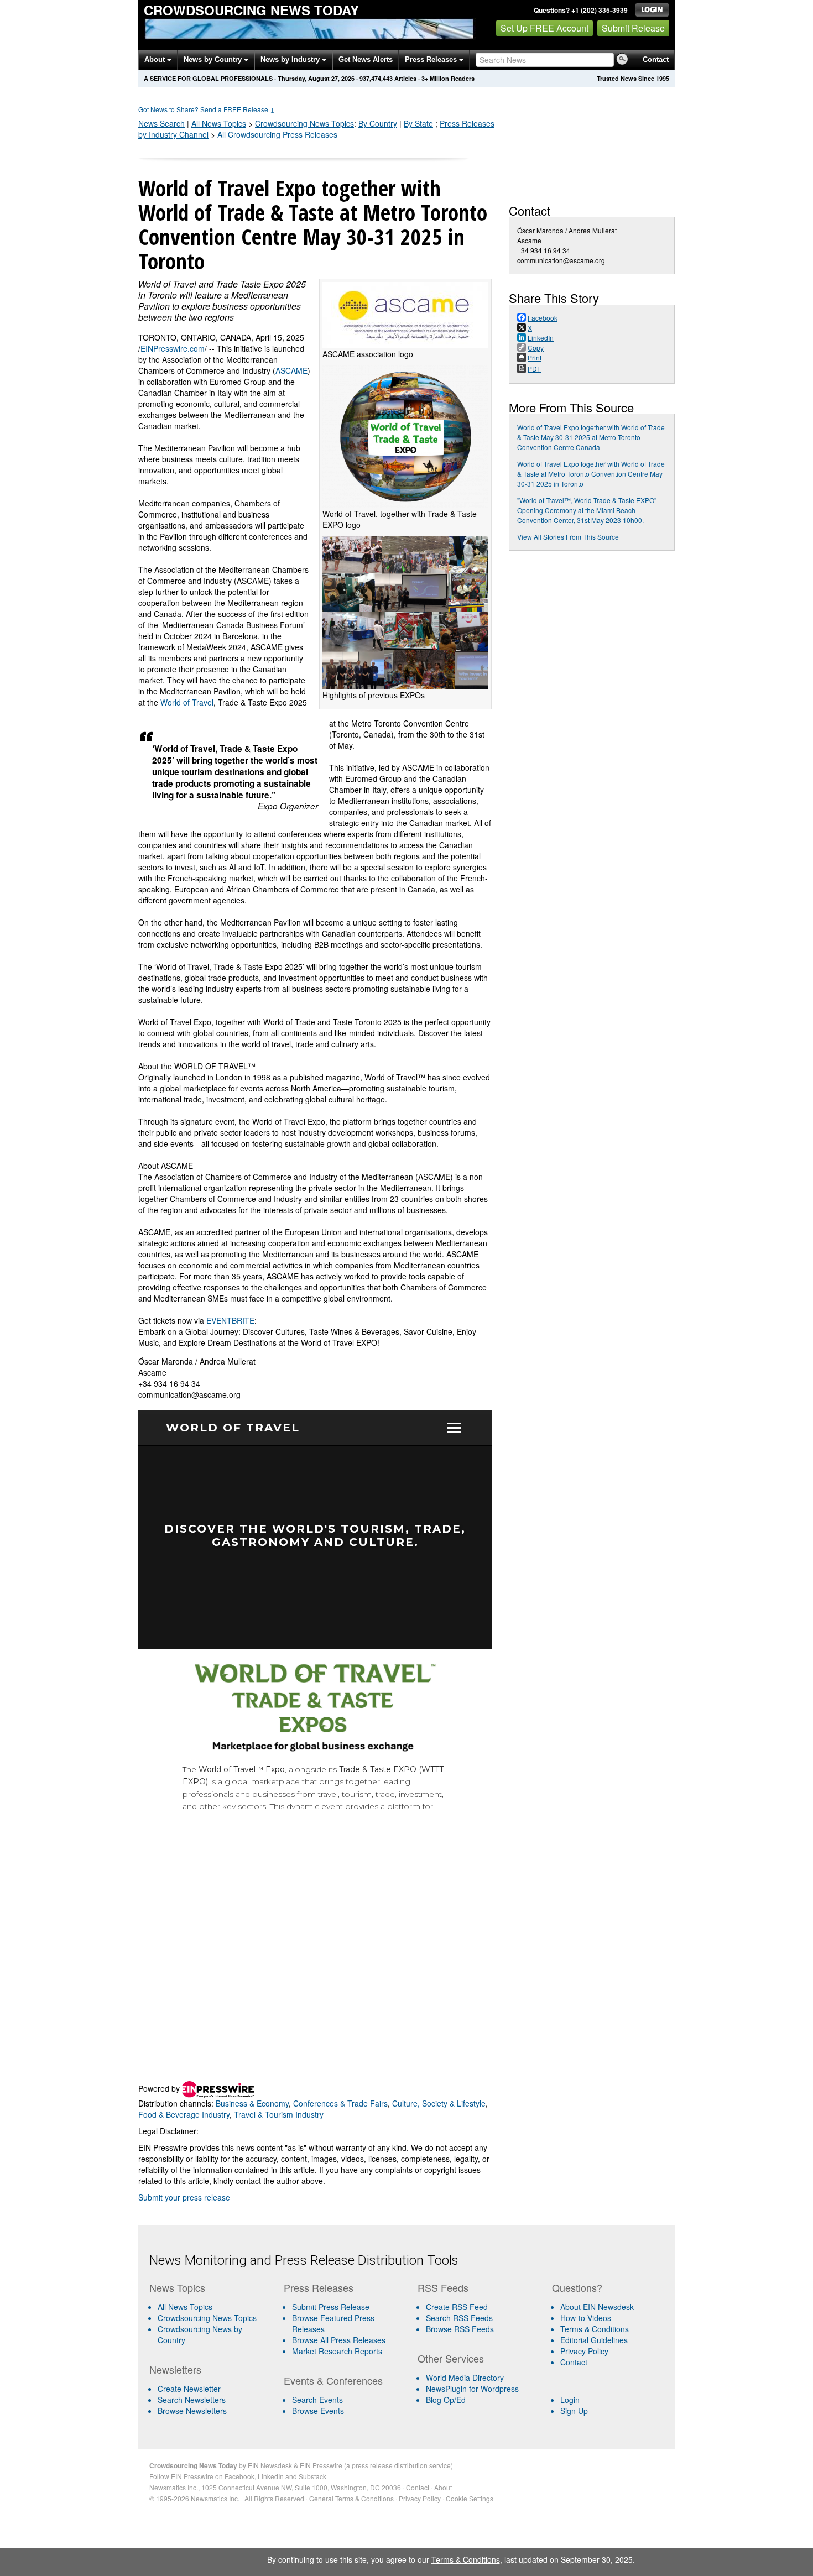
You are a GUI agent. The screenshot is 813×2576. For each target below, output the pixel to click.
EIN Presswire (321, 2465)
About (156, 59)
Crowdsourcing (304, 123)
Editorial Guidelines (594, 2340)
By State (418, 123)
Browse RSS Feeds (460, 2329)
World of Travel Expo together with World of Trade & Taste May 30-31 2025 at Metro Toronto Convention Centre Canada (591, 437)
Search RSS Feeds (459, 2318)
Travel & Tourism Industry (279, 2114)
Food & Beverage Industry (184, 2114)
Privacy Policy (584, 2351)
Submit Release (633, 28)
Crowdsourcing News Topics (207, 2318)
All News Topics (219, 123)
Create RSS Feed (457, 2307)
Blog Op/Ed (446, 2400)
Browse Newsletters (192, 2411)
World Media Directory (465, 2378)
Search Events (317, 2400)
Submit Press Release (331, 2307)
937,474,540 (376, 78)
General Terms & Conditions (351, 2498)
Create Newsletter (189, 2389)
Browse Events (318, 2411)
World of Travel (187, 702)
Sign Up (574, 2411)
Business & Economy (252, 2103)
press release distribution (390, 2465)
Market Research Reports (337, 2351)
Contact (656, 59)
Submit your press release (184, 2197)
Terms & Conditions (595, 2329)
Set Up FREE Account (544, 28)
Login (570, 2400)
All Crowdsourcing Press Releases (277, 134)
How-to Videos (586, 2318)
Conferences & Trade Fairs (340, 2103)
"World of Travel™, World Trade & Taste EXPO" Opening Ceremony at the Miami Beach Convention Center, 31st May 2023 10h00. (587, 510)
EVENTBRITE (230, 1320)
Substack (312, 2476)
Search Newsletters (192, 2400)
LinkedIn (271, 2476)
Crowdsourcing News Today (251, 10)
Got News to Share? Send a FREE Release (207, 109)
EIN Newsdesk (270, 2465)
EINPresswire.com (173, 348)
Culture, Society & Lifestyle (439, 2103)
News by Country (214, 59)
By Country (378, 123)
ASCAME (291, 370)
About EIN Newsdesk (597, 2307)
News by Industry (291, 59)
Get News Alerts (366, 59)
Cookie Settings (470, 2498)
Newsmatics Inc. (174, 2487)
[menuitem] (212, 2318)
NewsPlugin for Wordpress (472, 2389)
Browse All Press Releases (339, 2340)
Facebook (239, 2476)
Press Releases (432, 59)
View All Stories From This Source (568, 537)
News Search (161, 123)
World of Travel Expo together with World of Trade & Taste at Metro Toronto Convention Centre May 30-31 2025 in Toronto (591, 474)
